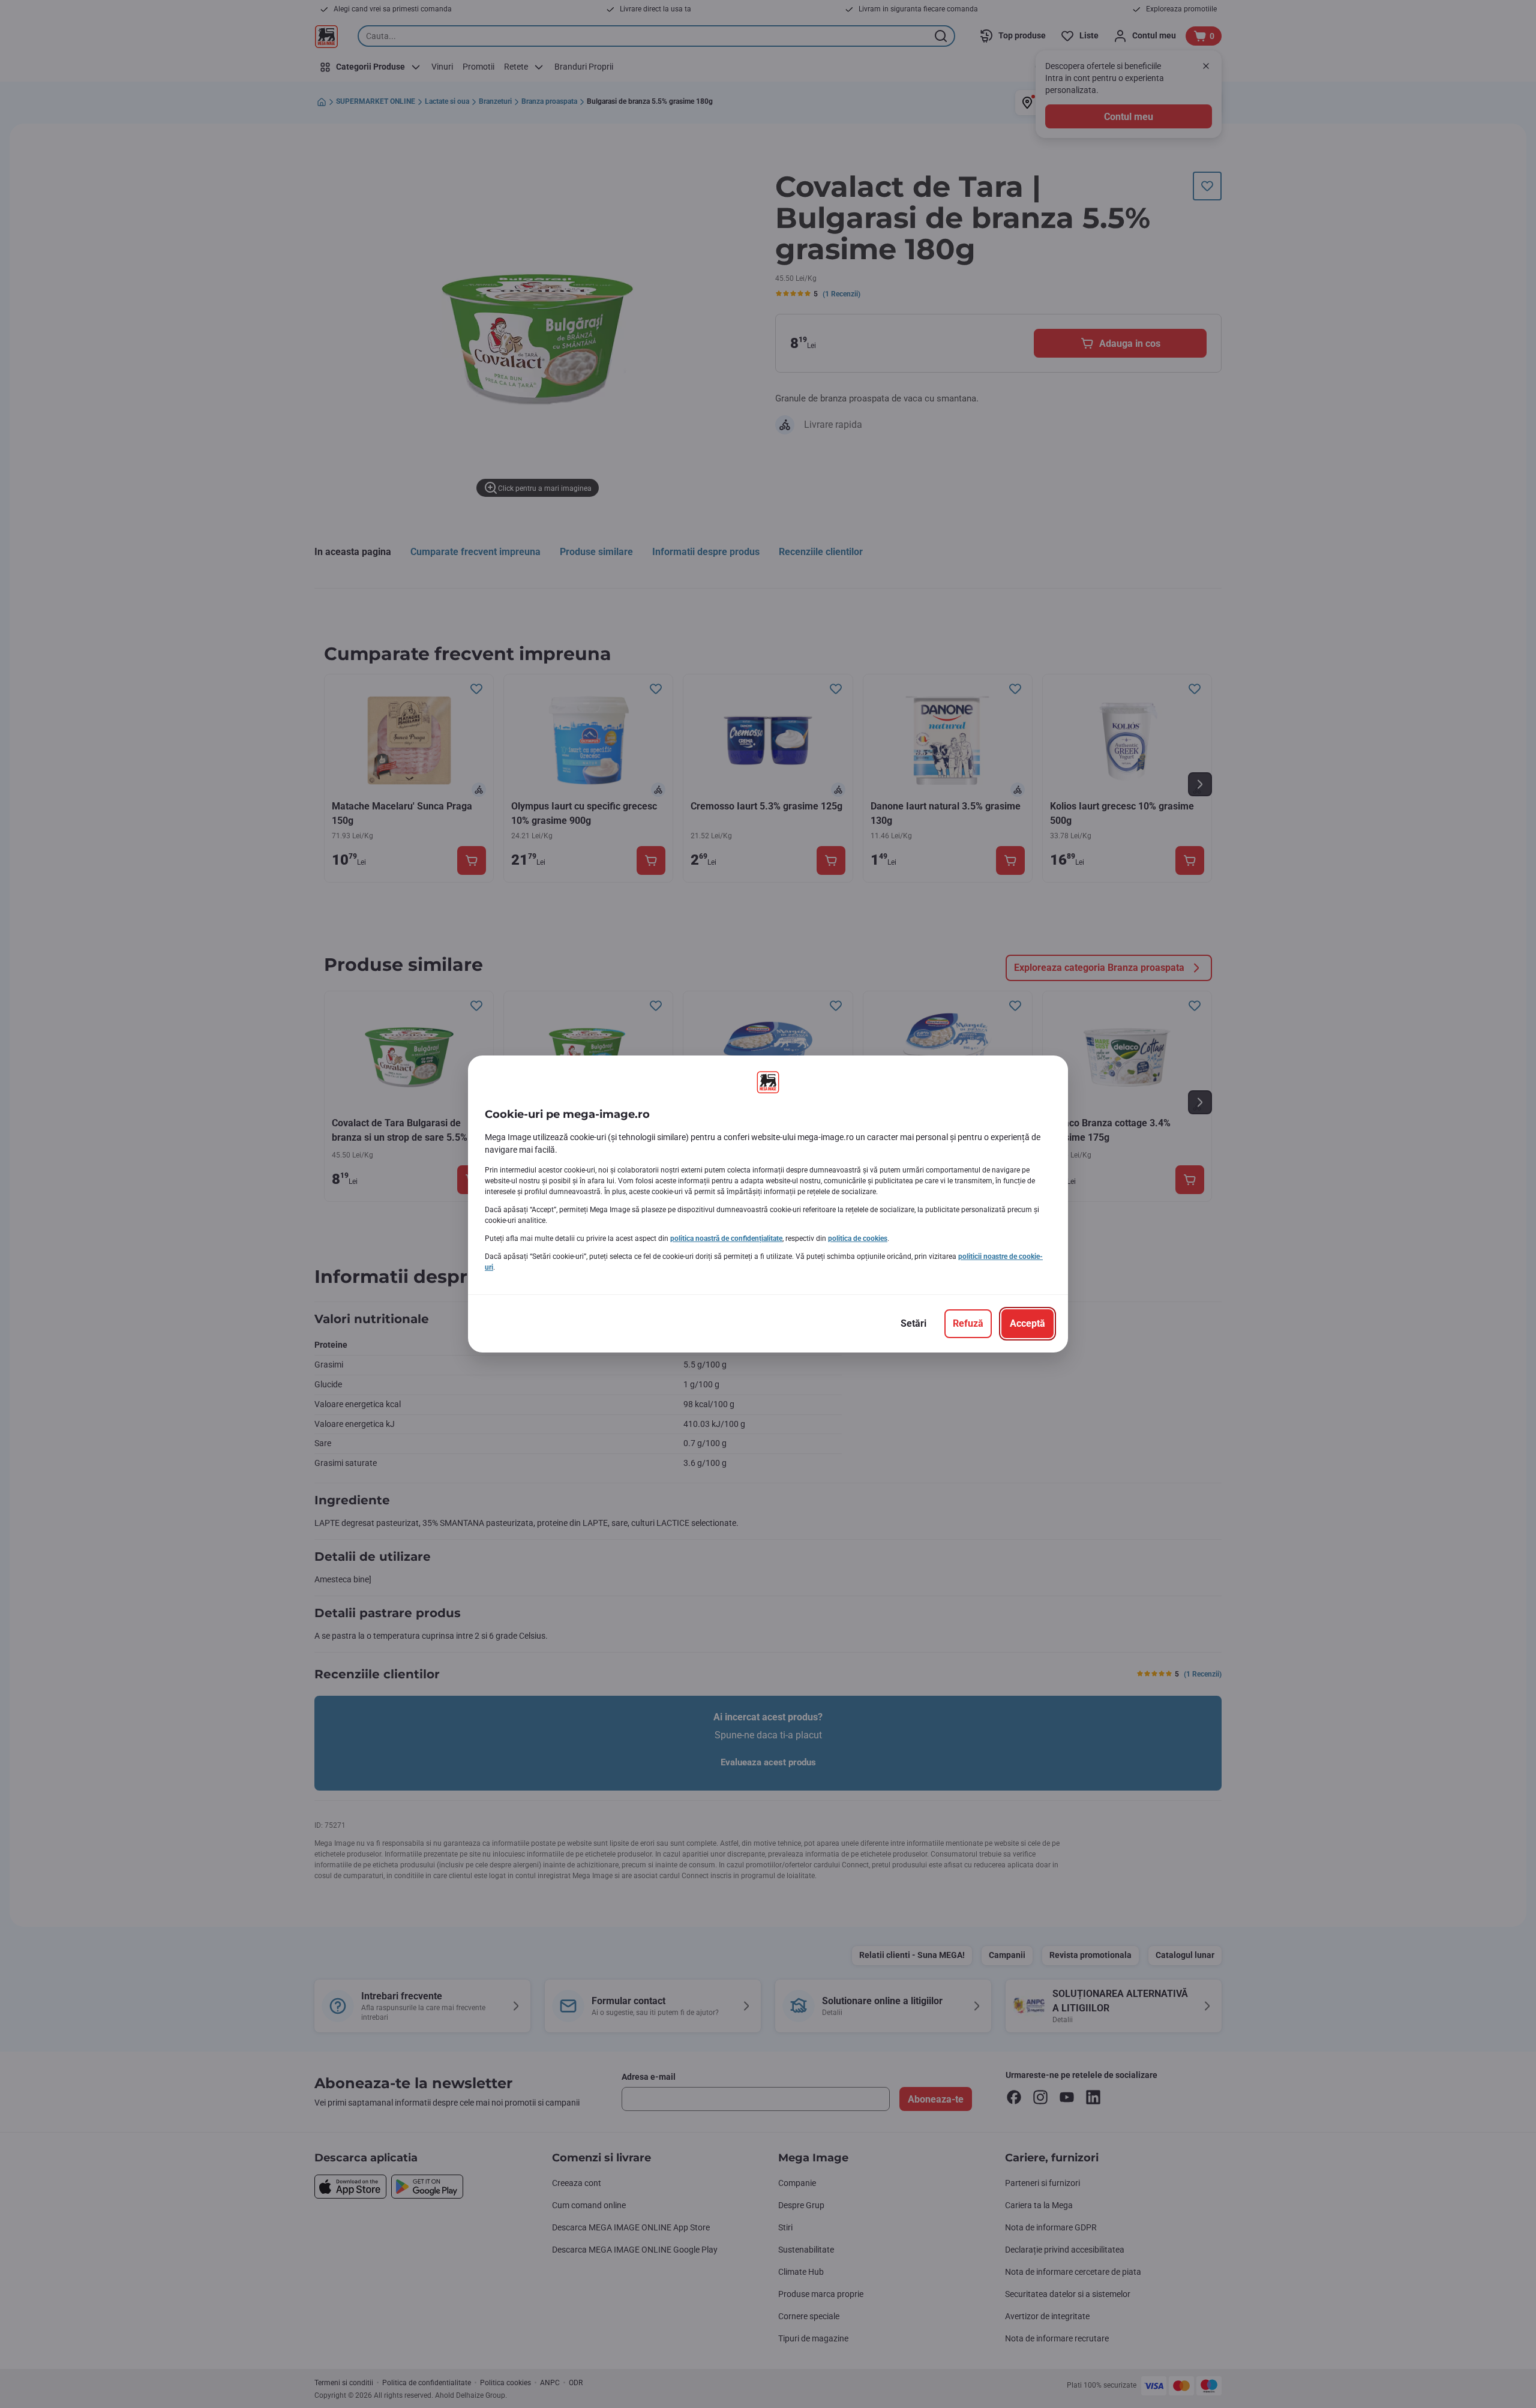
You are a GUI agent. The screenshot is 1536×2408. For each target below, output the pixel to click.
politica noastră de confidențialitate (726, 1239)
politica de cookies (858, 1239)
